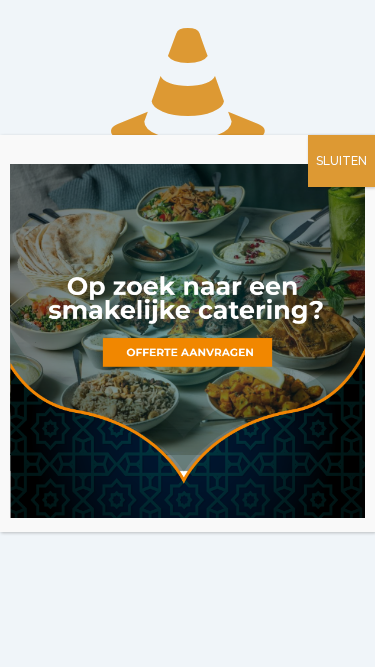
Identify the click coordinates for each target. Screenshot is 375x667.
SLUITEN (341, 161)
